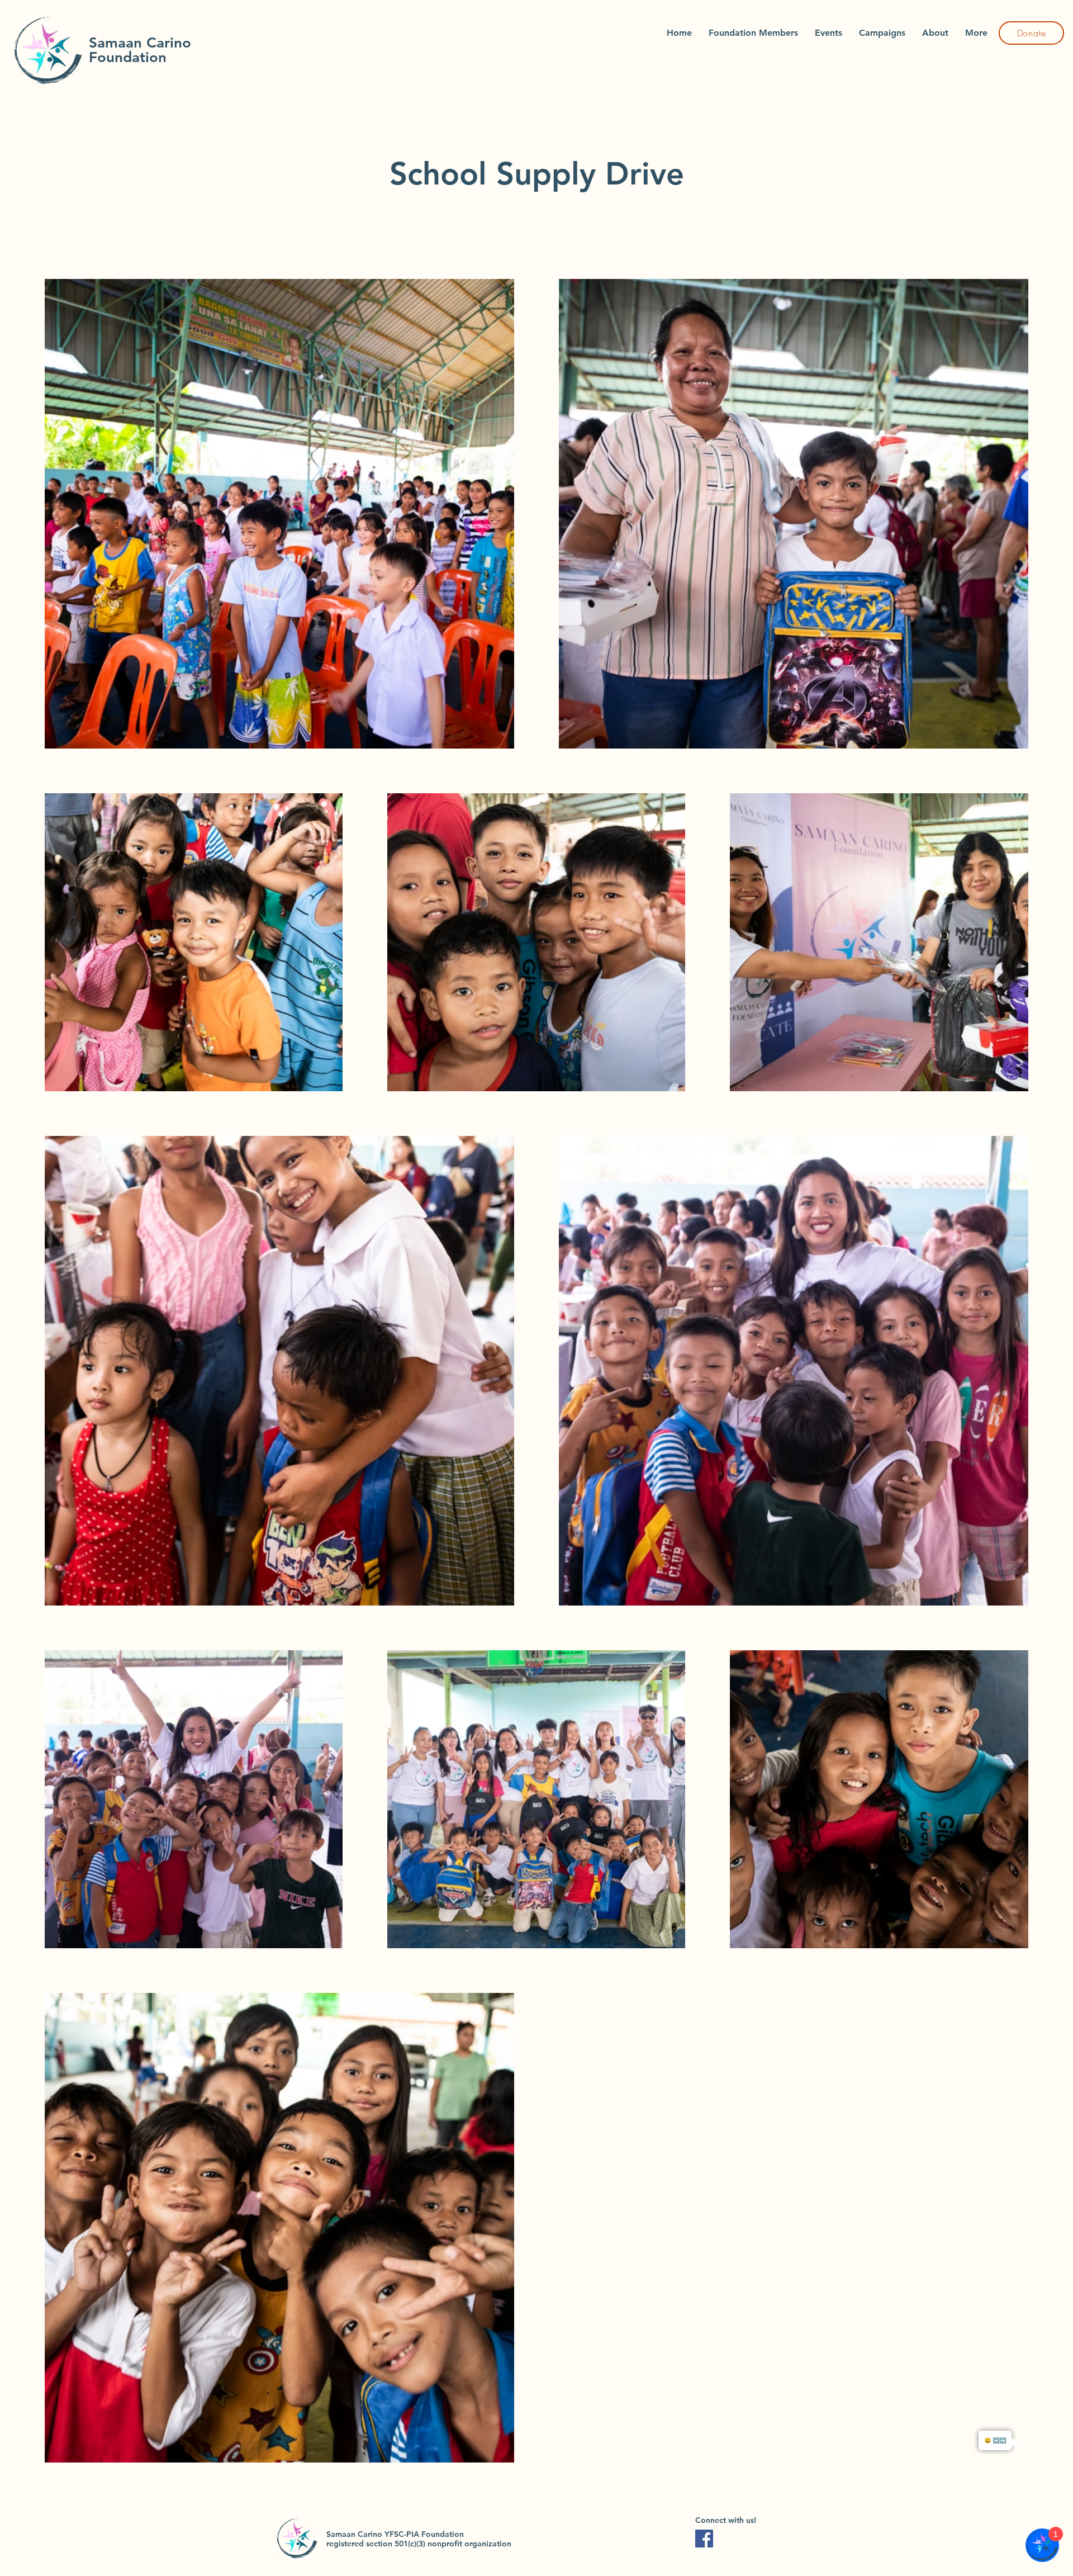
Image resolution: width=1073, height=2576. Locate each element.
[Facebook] (704, 2539)
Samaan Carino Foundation (140, 50)
